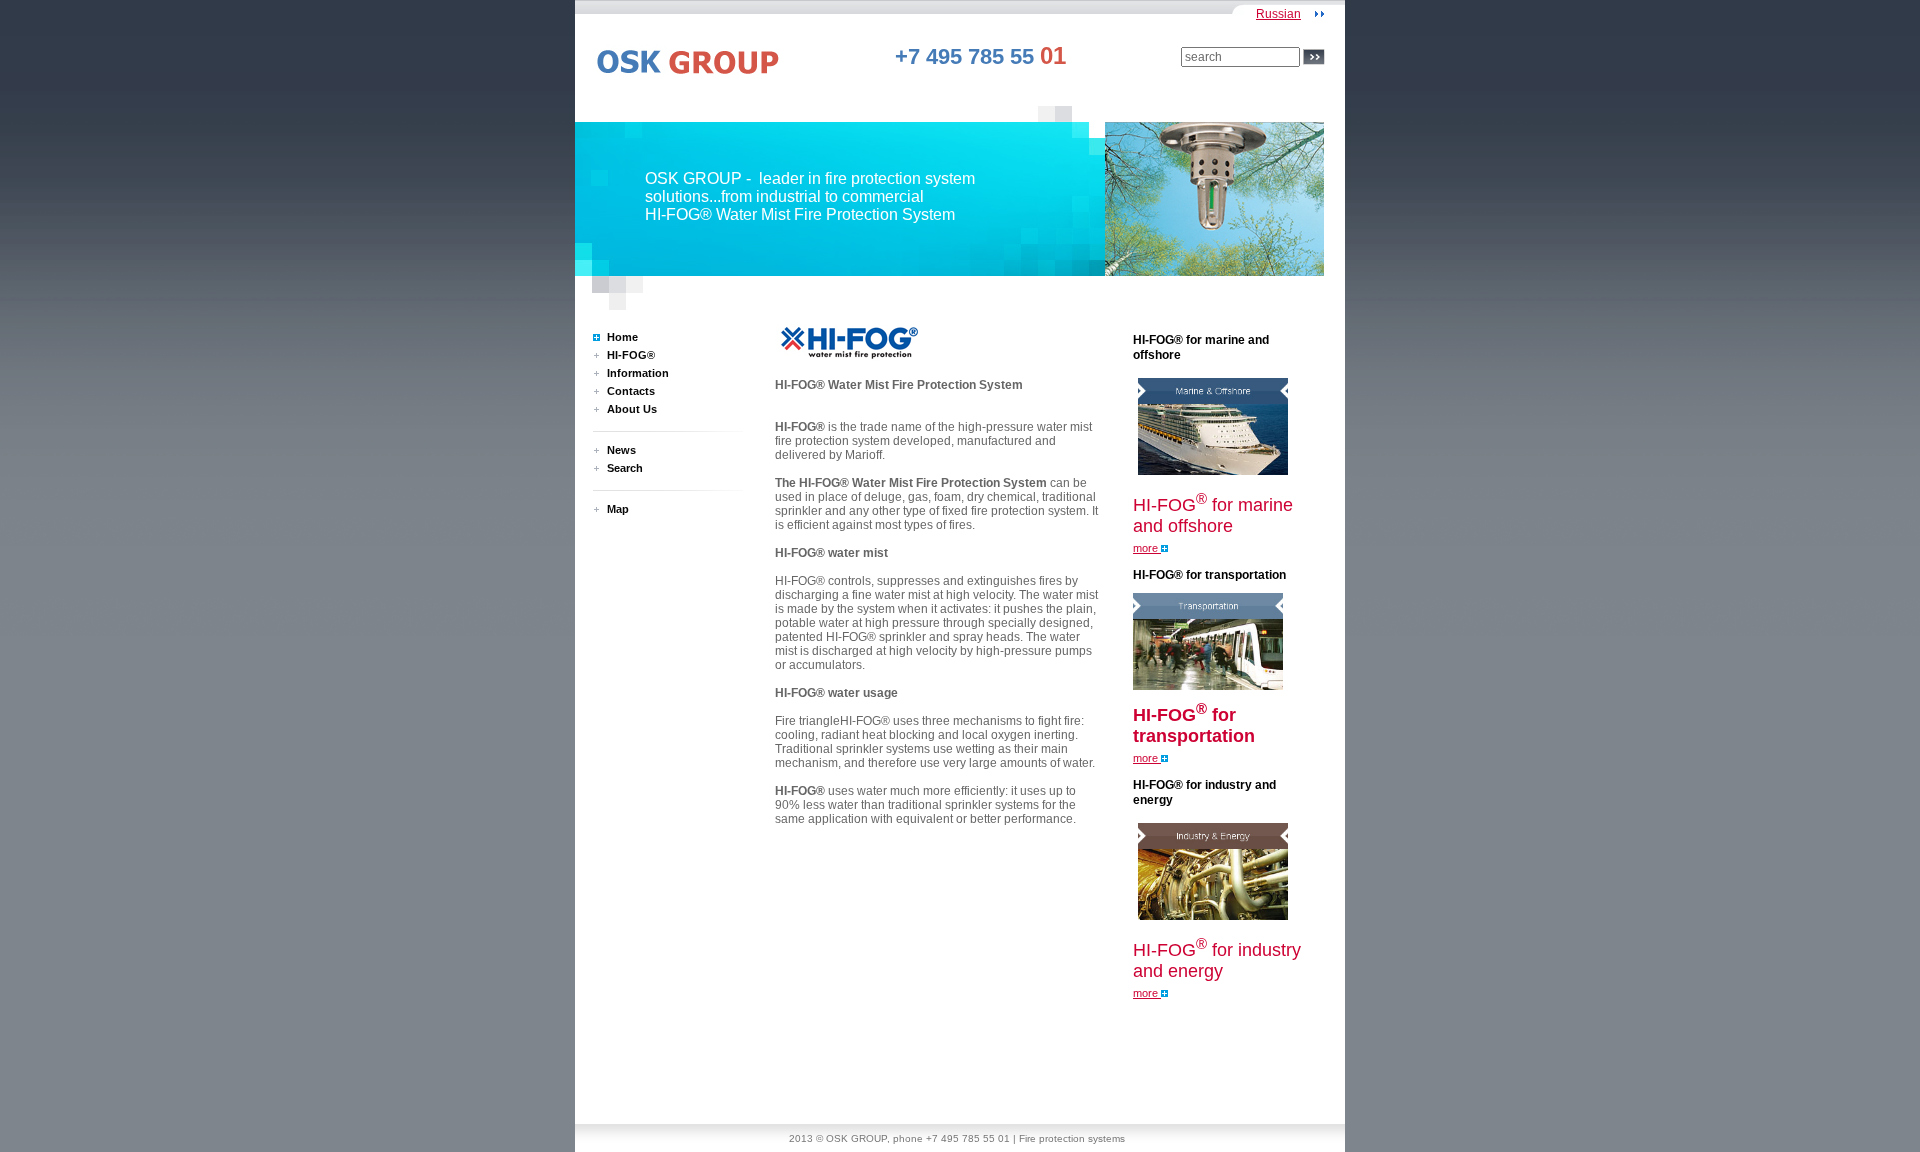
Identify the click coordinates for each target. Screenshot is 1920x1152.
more (1147, 548)
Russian (1278, 14)
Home (622, 337)
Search (625, 468)
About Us (632, 409)
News (621, 450)
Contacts (631, 391)
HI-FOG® (631, 355)
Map (618, 509)
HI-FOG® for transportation (1209, 575)
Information (638, 373)
